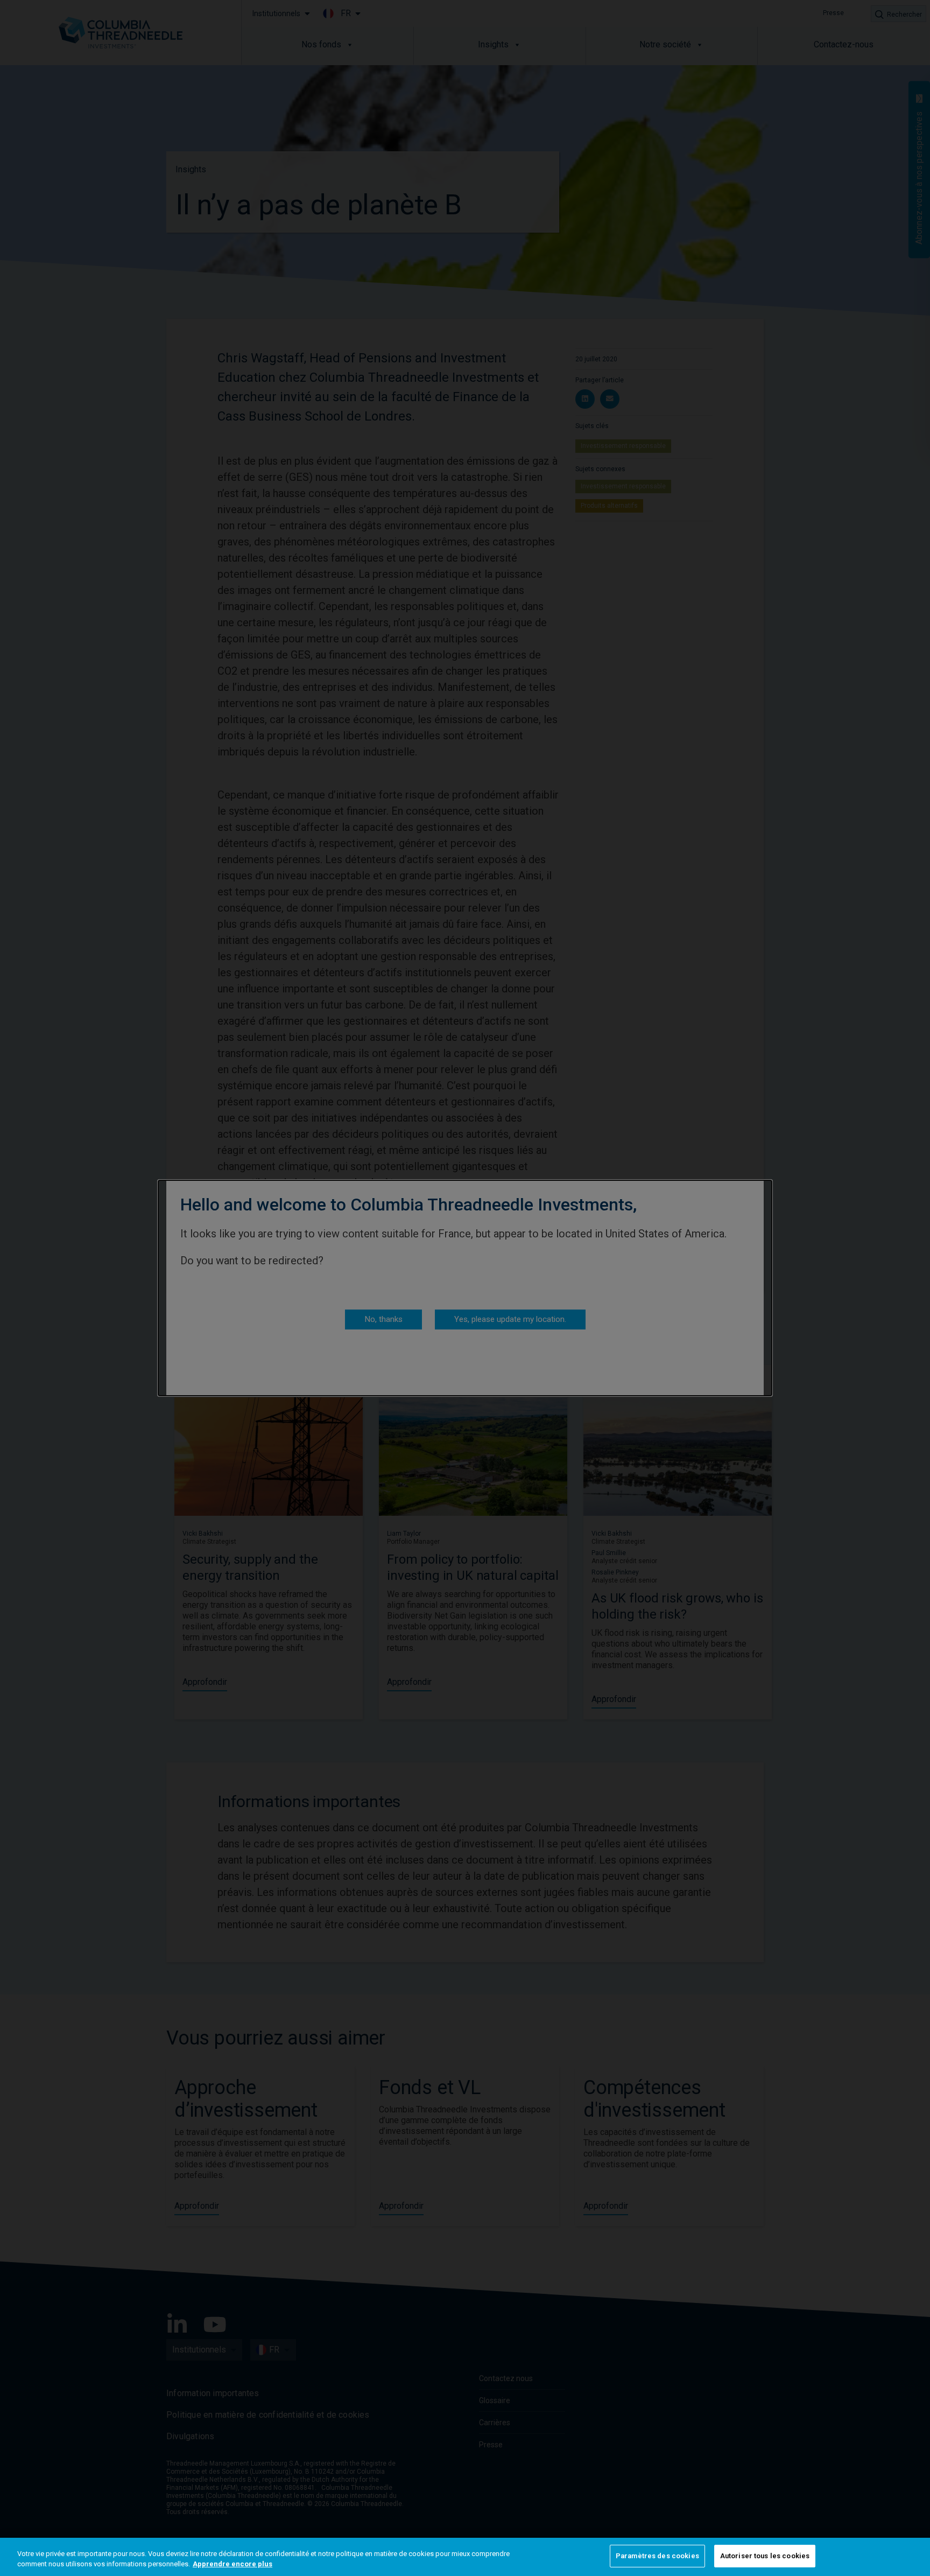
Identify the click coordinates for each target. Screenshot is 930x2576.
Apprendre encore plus (232, 2564)
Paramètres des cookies (657, 2556)
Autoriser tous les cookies (765, 2556)
